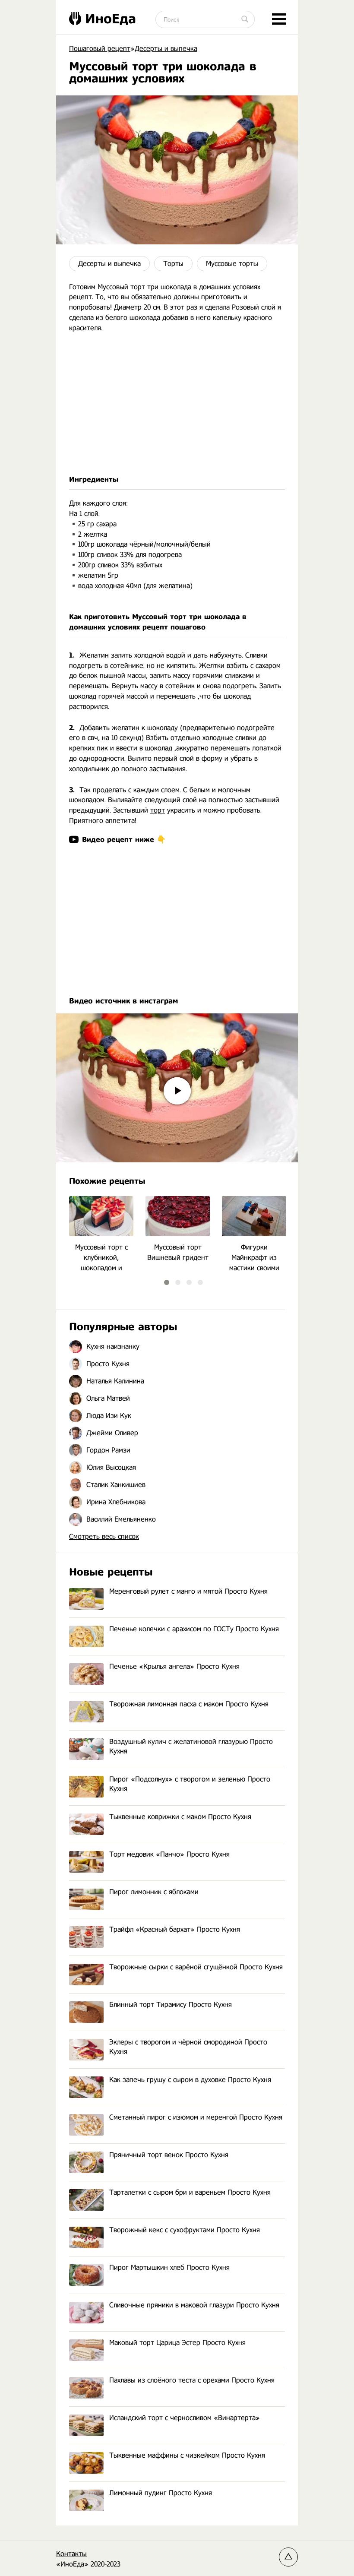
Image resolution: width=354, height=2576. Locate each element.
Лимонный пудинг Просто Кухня (161, 2493)
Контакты (71, 2554)
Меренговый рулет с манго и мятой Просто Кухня (188, 1591)
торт (158, 810)
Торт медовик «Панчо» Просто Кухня (169, 1854)
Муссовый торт (121, 287)
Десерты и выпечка (109, 264)
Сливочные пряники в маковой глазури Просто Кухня (194, 2305)
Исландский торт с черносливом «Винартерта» (185, 2418)
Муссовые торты (232, 264)
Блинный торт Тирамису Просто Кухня (171, 2005)
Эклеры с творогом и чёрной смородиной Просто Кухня (188, 2047)
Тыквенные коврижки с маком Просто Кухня (180, 1817)
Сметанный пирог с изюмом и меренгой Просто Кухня (196, 2117)
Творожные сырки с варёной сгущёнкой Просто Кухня (196, 1967)
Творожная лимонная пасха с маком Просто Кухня (189, 1704)
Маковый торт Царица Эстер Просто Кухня (177, 2343)
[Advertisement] (177, 404)
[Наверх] (288, 2557)
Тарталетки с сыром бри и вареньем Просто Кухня (190, 2192)
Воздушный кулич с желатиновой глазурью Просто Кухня (191, 1746)
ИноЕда (111, 19)
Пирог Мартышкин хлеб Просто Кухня (169, 2267)
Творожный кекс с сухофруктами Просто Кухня (185, 2230)
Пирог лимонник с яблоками (154, 1892)
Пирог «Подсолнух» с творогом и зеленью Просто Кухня (190, 1784)
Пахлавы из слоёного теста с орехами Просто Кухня (192, 2380)
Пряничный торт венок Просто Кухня (169, 2155)
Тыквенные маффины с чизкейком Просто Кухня (187, 2455)
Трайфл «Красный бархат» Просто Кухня (175, 1929)
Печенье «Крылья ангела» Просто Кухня (174, 1666)
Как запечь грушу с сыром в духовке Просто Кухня (190, 2080)
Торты (173, 264)
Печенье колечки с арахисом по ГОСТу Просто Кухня (194, 1629)
